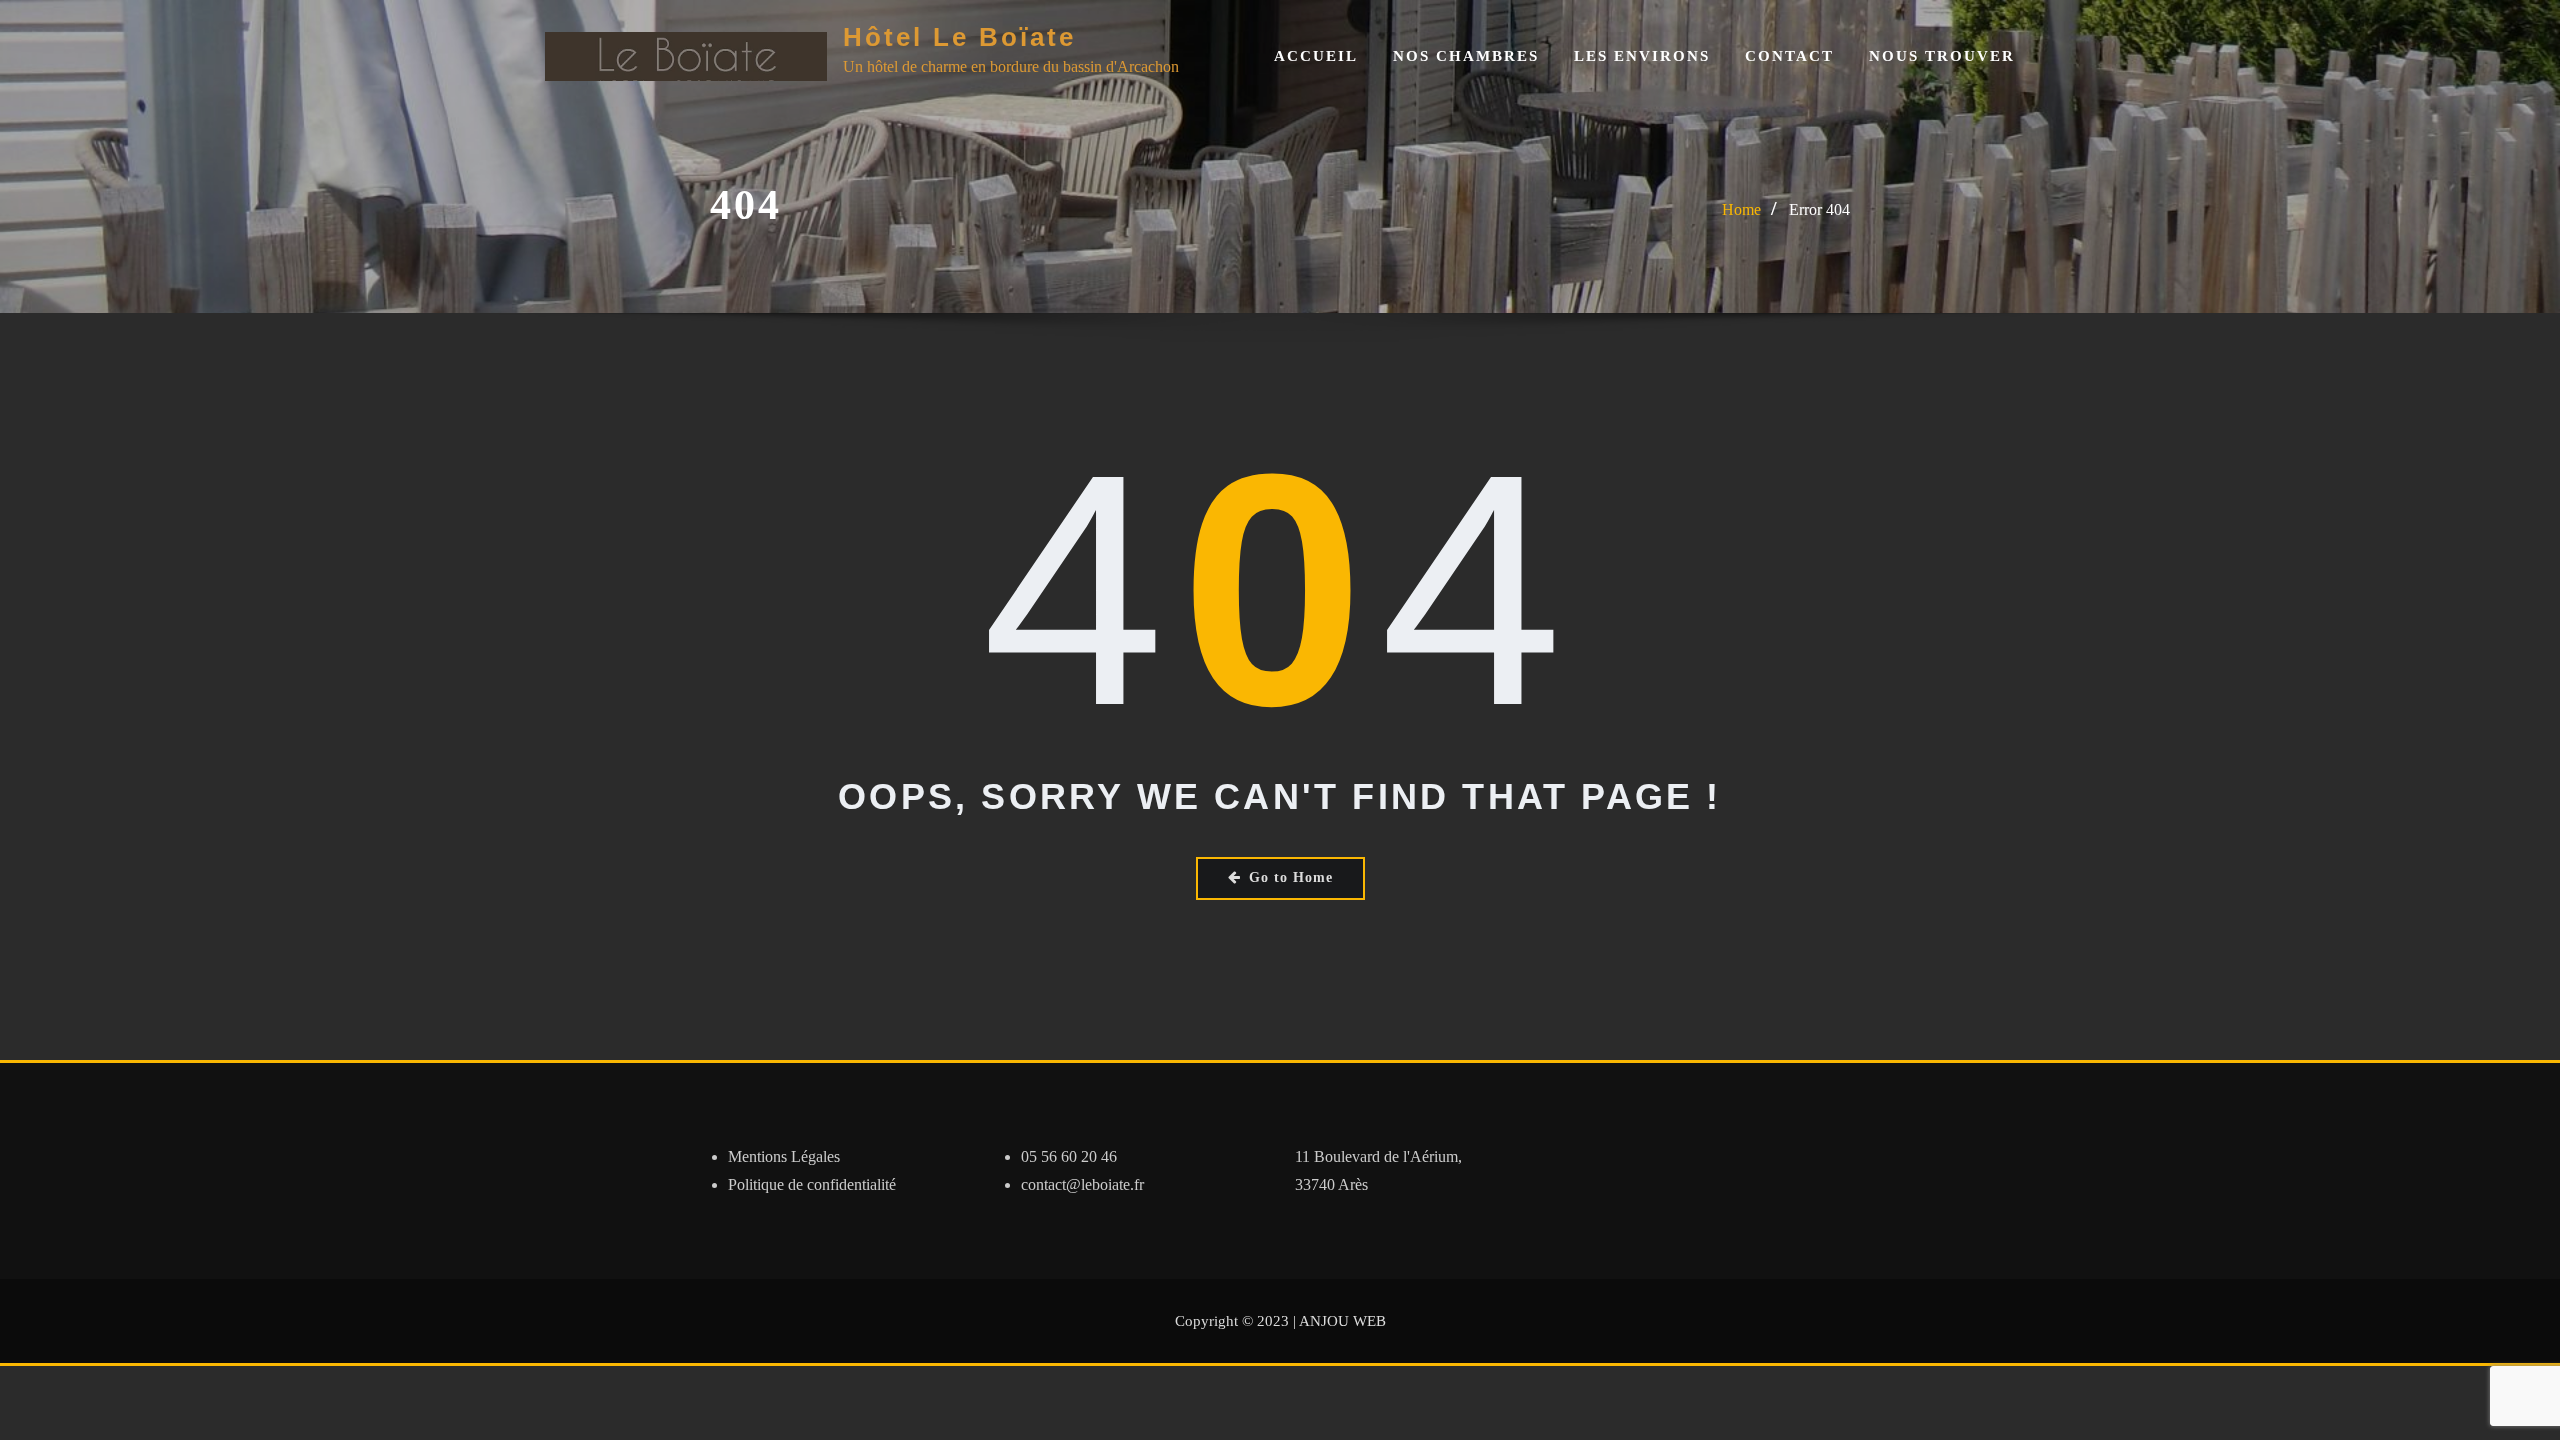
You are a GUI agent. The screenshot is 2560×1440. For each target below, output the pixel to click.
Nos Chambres (1466, 56)
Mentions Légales (784, 1156)
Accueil (1316, 56)
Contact (1789, 56)
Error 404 (1819, 209)
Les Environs (1642, 56)
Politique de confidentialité (812, 1184)
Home (1741, 209)
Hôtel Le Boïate (959, 37)
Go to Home (1291, 877)
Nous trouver (1942, 56)
